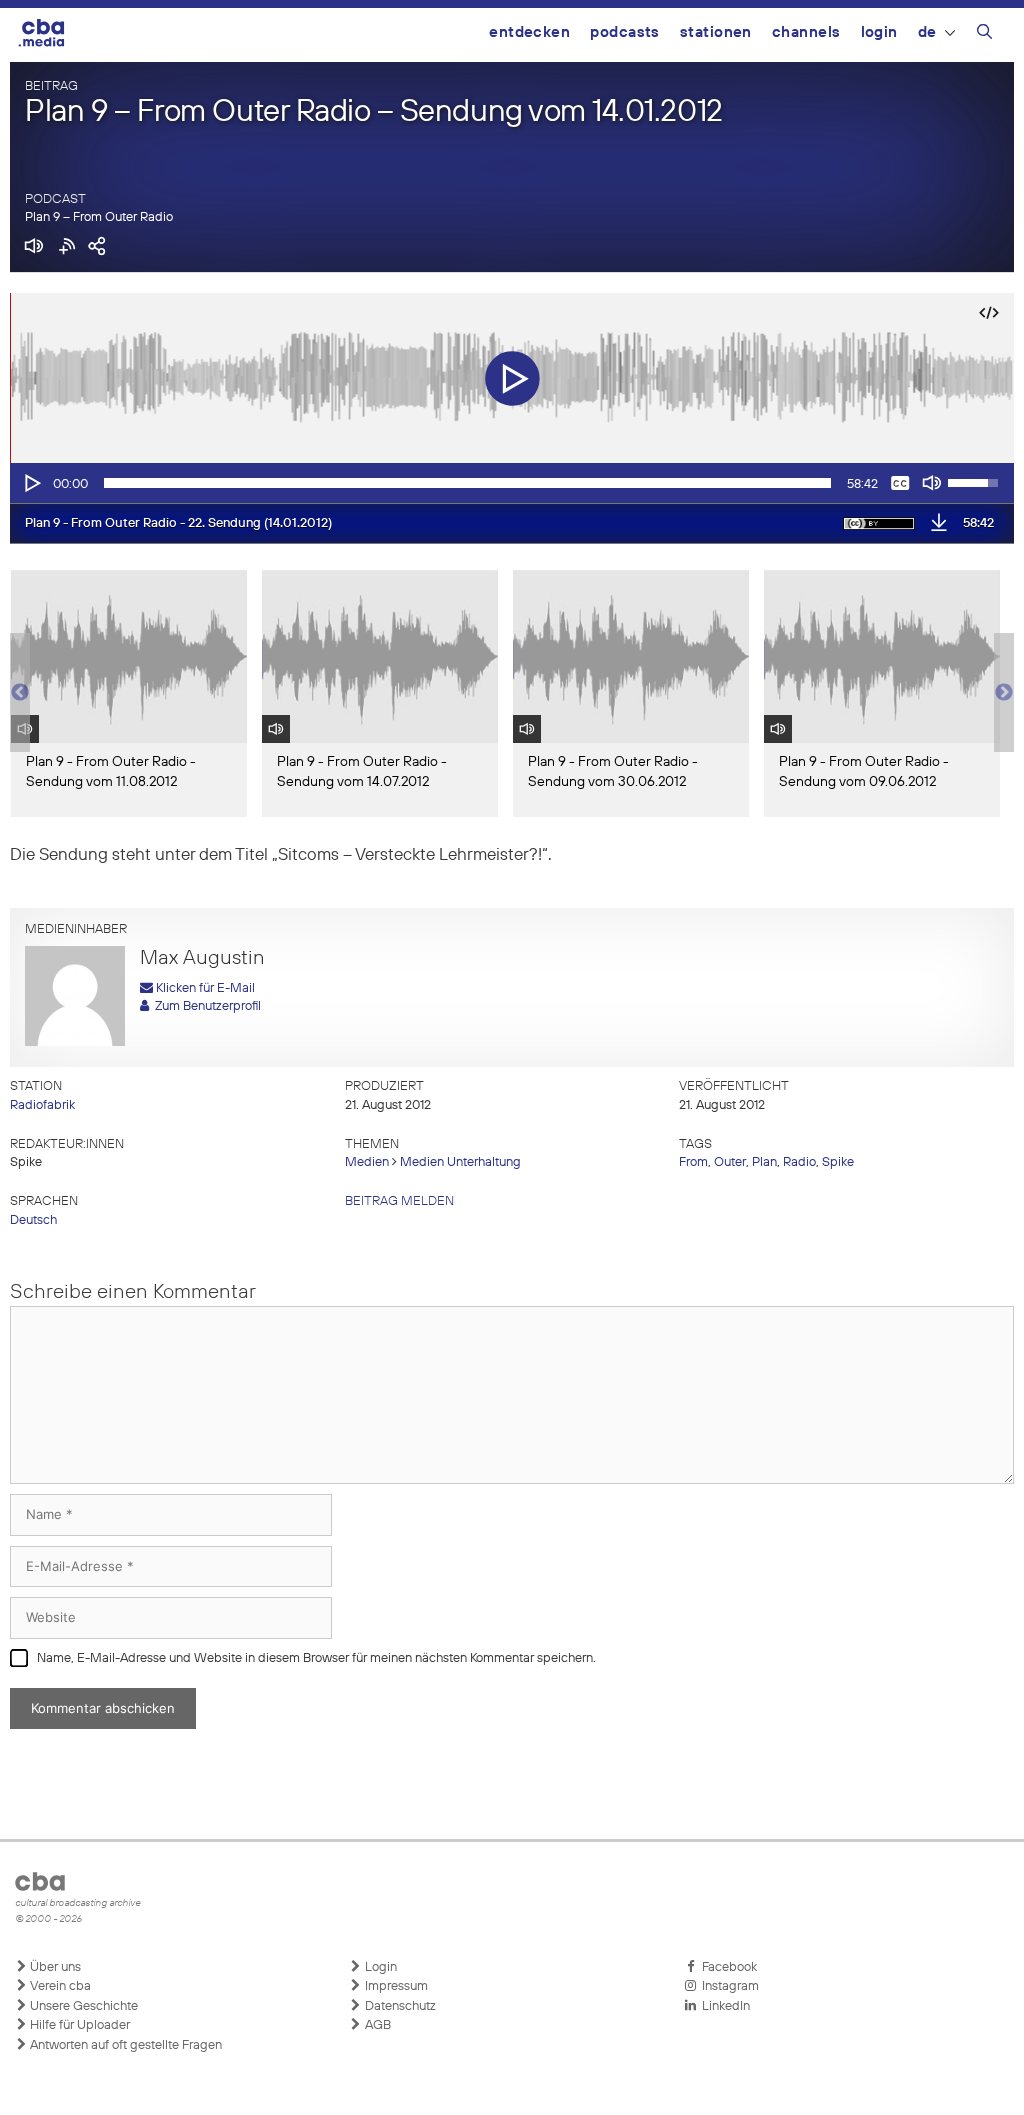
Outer (730, 1162)
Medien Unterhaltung (460, 1162)
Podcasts (625, 32)
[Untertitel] (900, 483)
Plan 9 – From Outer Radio (99, 217)
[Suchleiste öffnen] (984, 35)
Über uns (54, 1967)
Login (879, 32)
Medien (367, 1162)
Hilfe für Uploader (78, 2025)
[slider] (467, 483)
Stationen (716, 32)
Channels (806, 32)
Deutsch (33, 1220)
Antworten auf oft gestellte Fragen (124, 2045)
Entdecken (529, 32)
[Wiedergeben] (31, 483)
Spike (838, 1162)
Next (1004, 693)
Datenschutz (399, 2006)
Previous (20, 693)
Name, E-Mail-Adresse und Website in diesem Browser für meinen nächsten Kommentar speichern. (316, 1658)
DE (927, 32)
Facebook (726, 1967)
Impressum (395, 1986)
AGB (376, 2025)
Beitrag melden (399, 1201)
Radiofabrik (42, 1105)
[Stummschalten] (932, 483)
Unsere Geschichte (82, 2006)
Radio (799, 1162)
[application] (512, 483)
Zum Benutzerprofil (205, 1006)
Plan (764, 1162)
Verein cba (59, 1986)
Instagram (727, 1986)
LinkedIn (723, 2006)
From (693, 1162)
